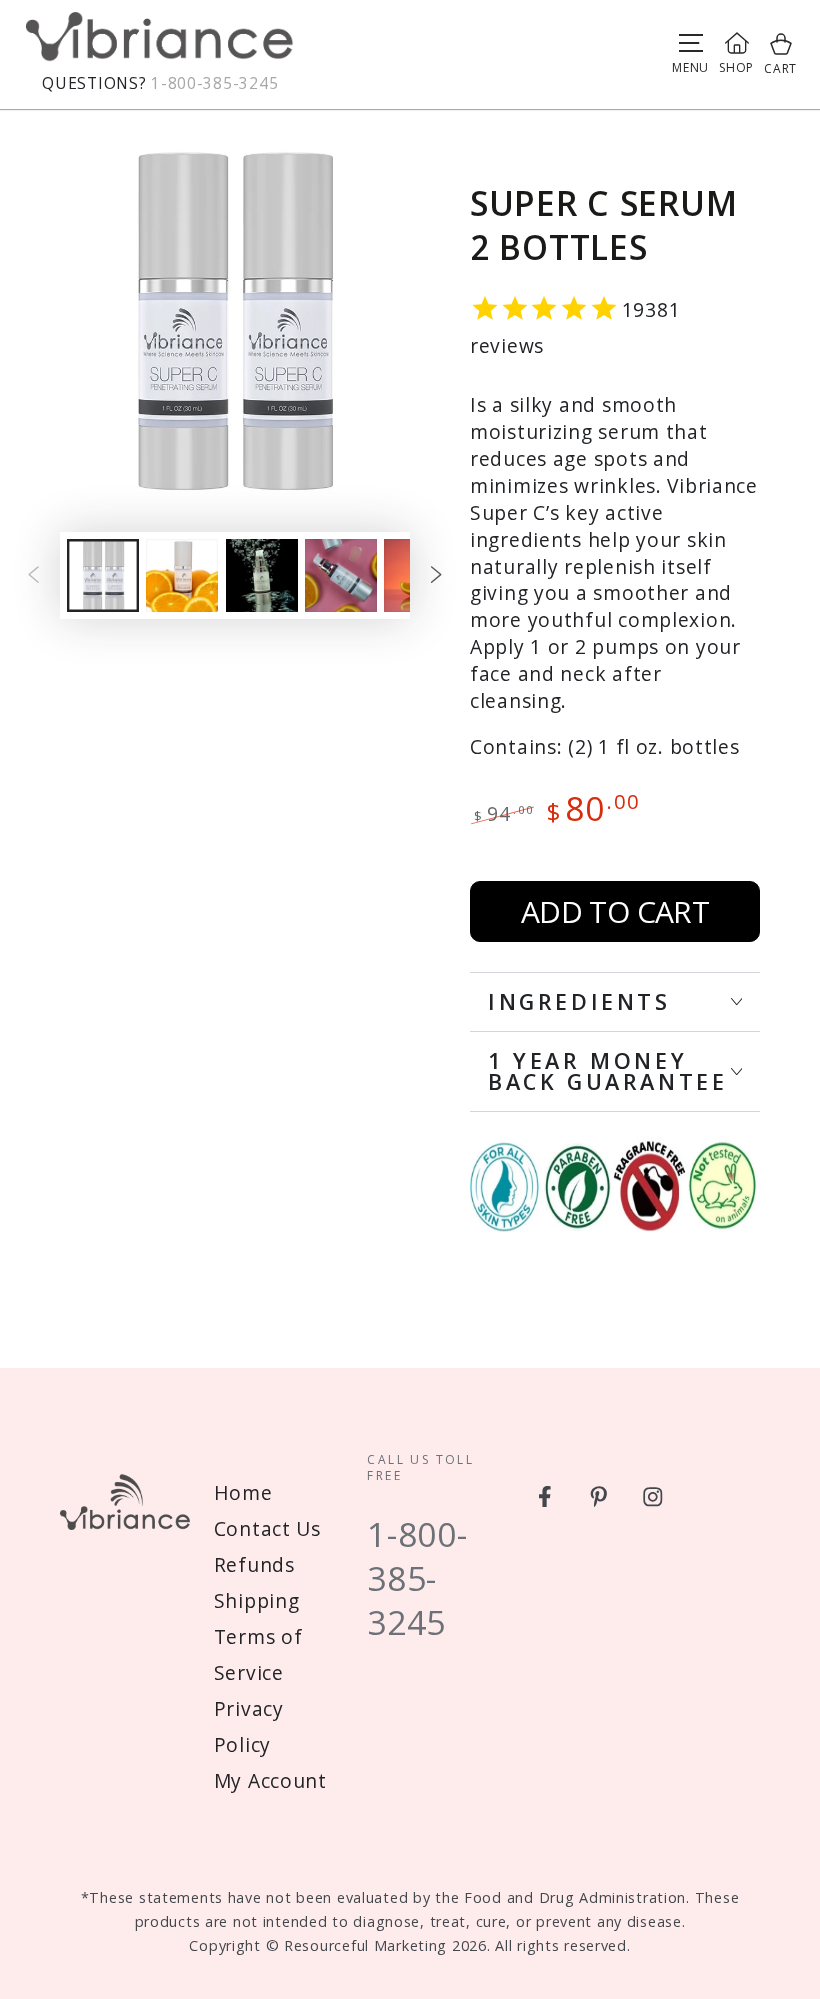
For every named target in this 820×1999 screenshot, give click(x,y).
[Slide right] (436, 575)
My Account (270, 1780)
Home (243, 1492)
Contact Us (267, 1528)
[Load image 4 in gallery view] (341, 575)
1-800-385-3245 (214, 83)
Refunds (254, 1564)
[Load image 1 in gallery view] (103, 575)
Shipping (257, 1600)
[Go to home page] (160, 41)
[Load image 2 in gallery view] (182, 575)
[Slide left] (33, 575)
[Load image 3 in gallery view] (262, 575)
